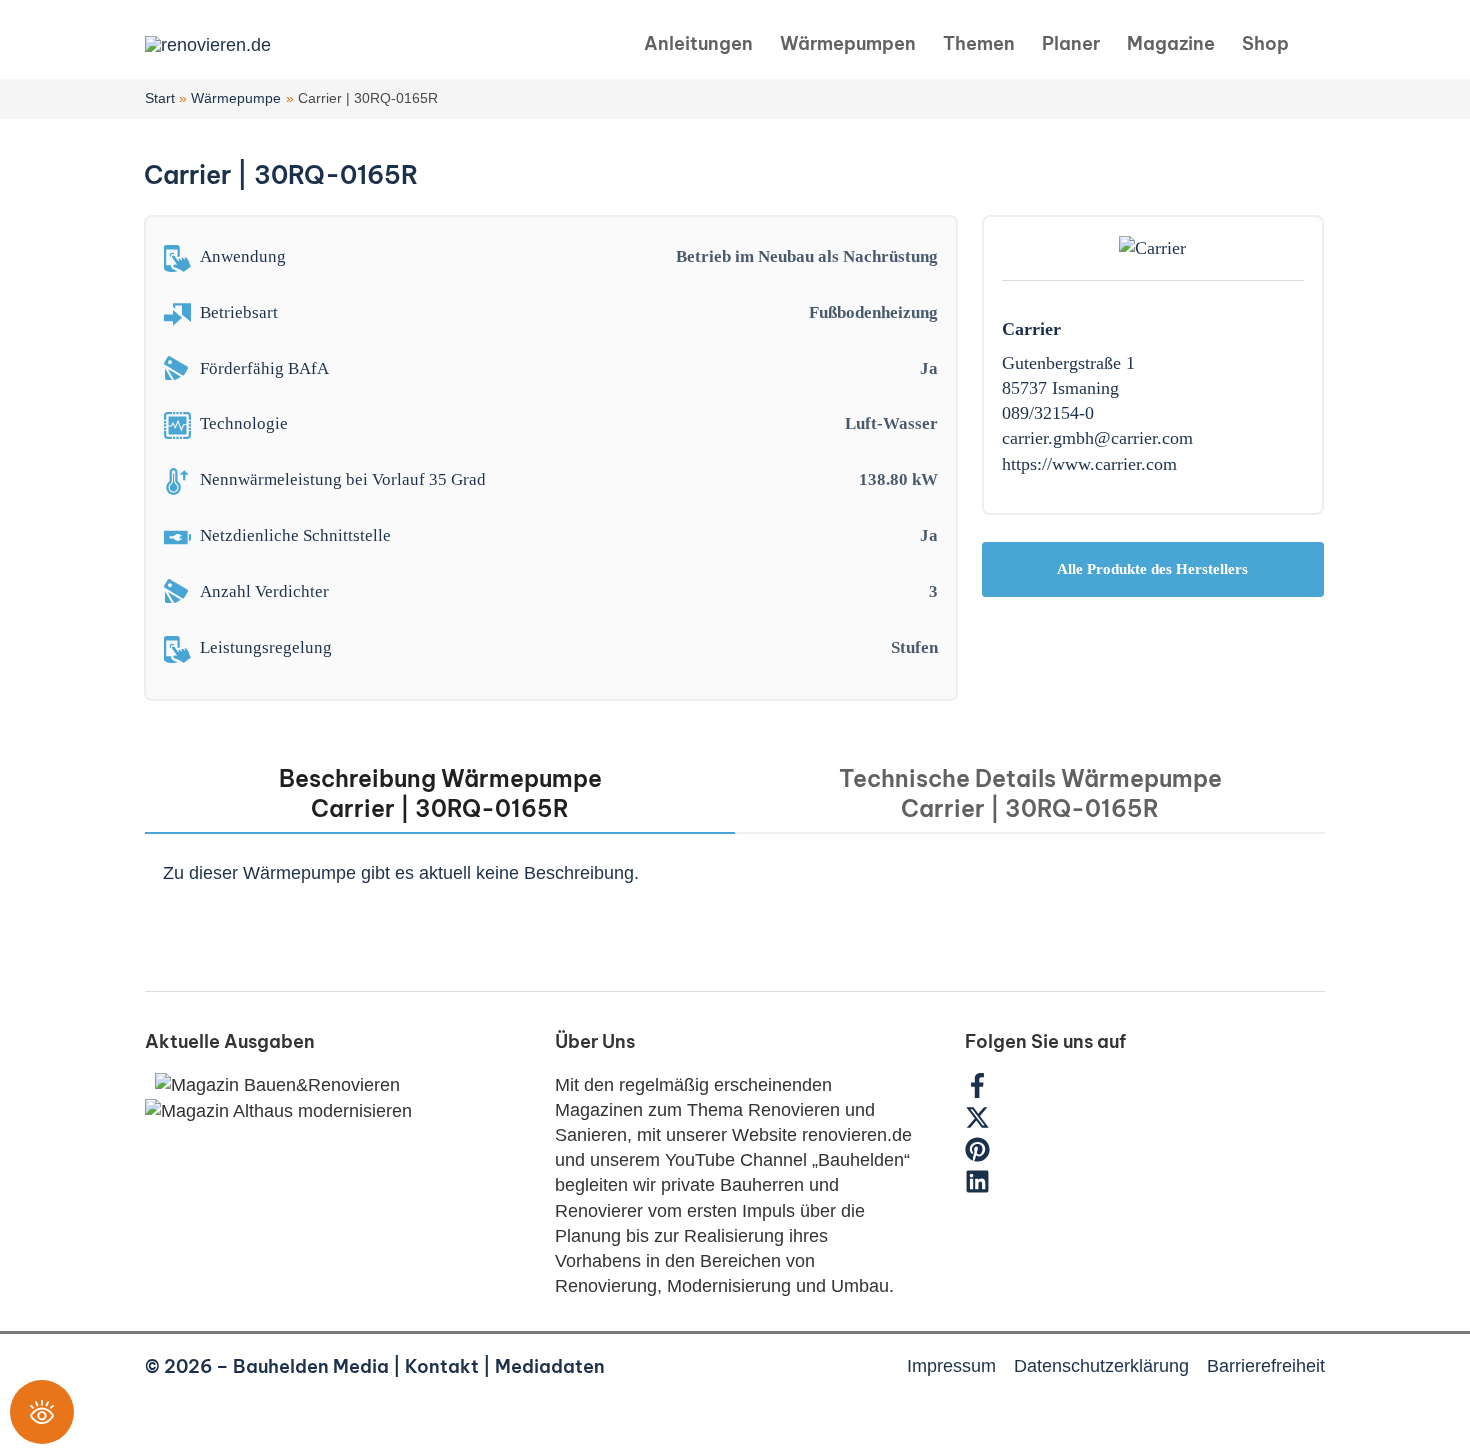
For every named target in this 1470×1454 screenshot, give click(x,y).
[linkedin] (980, 1188)
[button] (1317, 44)
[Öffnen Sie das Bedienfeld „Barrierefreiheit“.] (42, 1412)
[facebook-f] (987, 1092)
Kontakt (442, 1366)
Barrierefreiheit (1266, 1366)
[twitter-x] (987, 1124)
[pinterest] (987, 1156)
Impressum (951, 1366)
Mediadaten (550, 1366)
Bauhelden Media (311, 1366)
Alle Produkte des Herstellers (1152, 569)
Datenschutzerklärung (1101, 1366)
